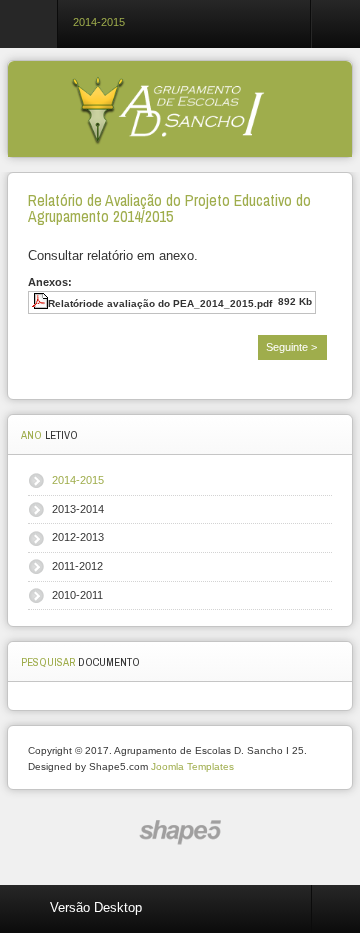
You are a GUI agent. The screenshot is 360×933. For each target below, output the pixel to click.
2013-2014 (78, 509)
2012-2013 (78, 537)
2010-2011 (77, 595)
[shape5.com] (180, 832)
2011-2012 (77, 566)
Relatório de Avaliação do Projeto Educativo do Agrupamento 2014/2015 (169, 208)
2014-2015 (78, 480)
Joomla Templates (192, 766)
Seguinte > (291, 347)
